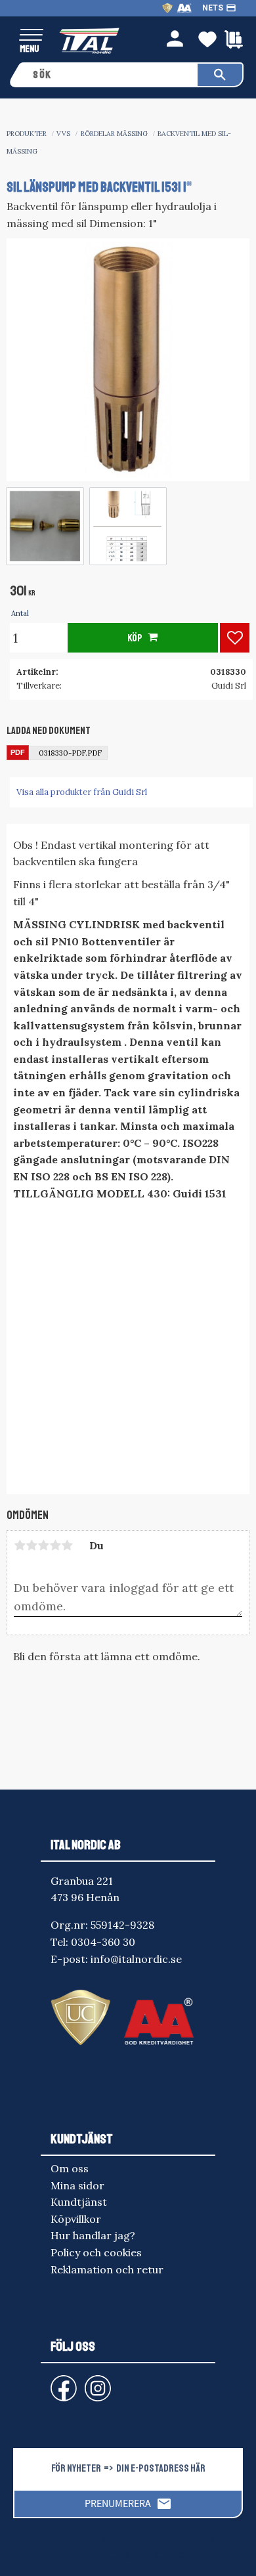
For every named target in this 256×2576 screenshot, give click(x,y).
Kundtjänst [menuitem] (79, 2202)
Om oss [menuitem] (70, 2168)
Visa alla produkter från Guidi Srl (82, 792)
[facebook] (53, 2382)
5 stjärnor (67, 1545)
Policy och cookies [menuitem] (96, 2252)
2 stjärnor (32, 1545)
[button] (31, 36)
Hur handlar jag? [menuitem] (93, 2235)
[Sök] (220, 75)
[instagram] (61, 2382)
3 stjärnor (43, 1545)
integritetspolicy (147, 2554)
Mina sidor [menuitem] (77, 2185)
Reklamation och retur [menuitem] (107, 2269)
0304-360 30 (103, 1942)
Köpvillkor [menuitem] (76, 2219)
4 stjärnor (55, 1545)
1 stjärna (20, 1545)
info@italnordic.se (136, 1959)
